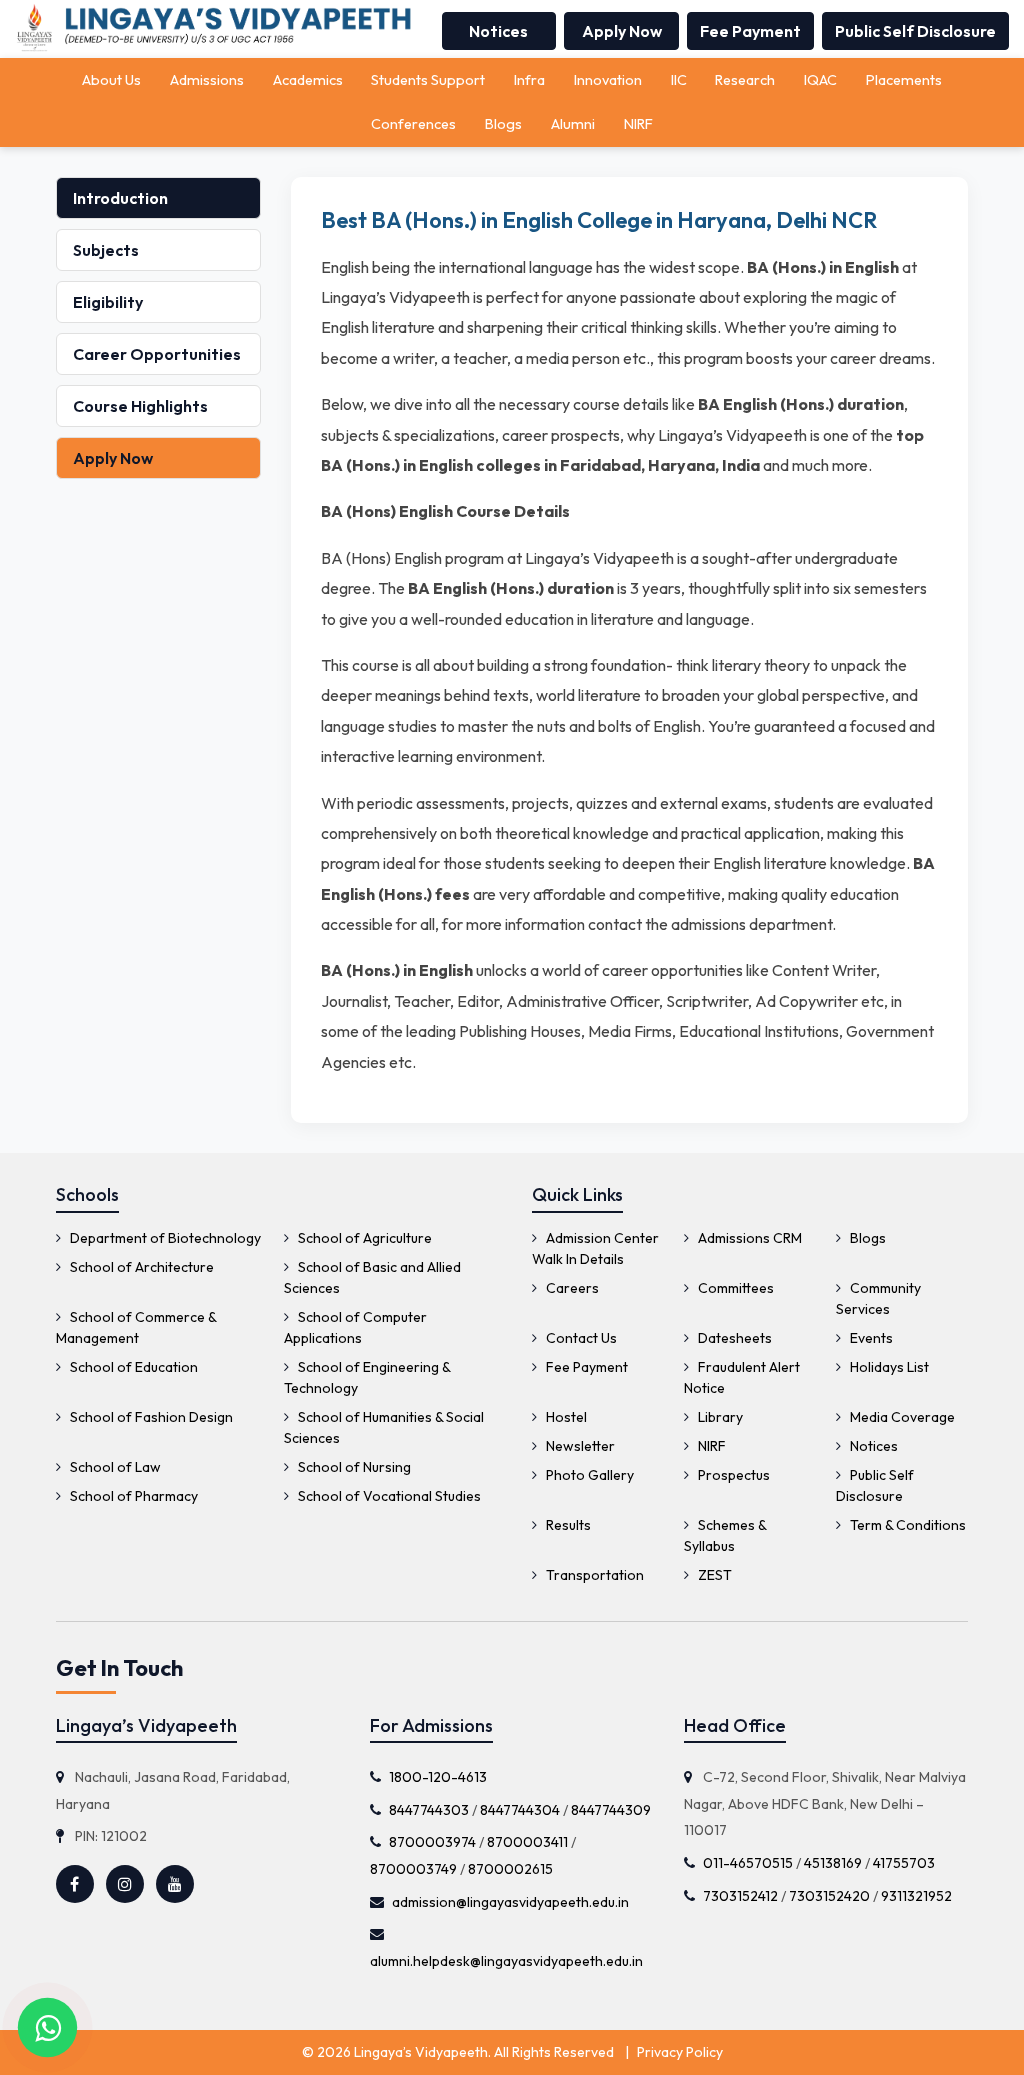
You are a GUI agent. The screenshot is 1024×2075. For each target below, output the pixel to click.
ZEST (713, 1575)
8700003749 (413, 1869)
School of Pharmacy (132, 1496)
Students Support (428, 80)
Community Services (878, 1298)
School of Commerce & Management (136, 1327)
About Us (111, 80)
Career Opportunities (157, 354)
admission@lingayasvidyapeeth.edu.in (510, 1902)
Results (567, 1525)
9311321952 (916, 1896)
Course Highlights (140, 406)
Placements (904, 80)
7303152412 (740, 1896)
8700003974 (432, 1842)
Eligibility (108, 302)
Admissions (207, 80)
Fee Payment (750, 31)
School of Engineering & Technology (367, 1377)
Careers (571, 1288)
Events (870, 1338)
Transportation (593, 1575)
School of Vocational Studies (388, 1496)
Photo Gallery (588, 1475)
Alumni (573, 124)
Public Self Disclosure (915, 31)
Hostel (565, 1417)
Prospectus (732, 1475)
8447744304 (520, 1810)
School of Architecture (140, 1267)
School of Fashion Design (150, 1417)
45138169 (833, 1863)
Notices (498, 31)
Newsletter (579, 1446)
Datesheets (733, 1338)
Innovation (608, 80)
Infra (529, 80)
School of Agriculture (363, 1238)
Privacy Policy (680, 2052)
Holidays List (888, 1367)
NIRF (638, 124)
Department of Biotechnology (164, 1238)
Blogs (503, 124)
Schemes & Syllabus (725, 1535)
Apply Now (622, 31)
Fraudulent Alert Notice (742, 1377)
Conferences (413, 124)
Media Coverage (901, 1417)
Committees (734, 1288)
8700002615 (510, 1869)
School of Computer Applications (355, 1327)
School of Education (132, 1367)
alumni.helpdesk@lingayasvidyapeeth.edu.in (506, 1961)
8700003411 (527, 1842)
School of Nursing (353, 1467)
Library (719, 1417)
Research (745, 80)
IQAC (820, 80)
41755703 (904, 1863)
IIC (679, 80)
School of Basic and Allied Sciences (372, 1277)
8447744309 (611, 1810)
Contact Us (580, 1338)
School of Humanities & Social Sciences (384, 1427)
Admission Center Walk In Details (595, 1248)
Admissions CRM (748, 1238)
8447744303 (429, 1810)
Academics (308, 80)
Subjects (106, 250)
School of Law (114, 1467)
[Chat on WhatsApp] (47, 2027)
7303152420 (829, 1896)
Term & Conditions (906, 1525)
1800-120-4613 (438, 1777)
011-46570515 (748, 1863)
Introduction (120, 198)
